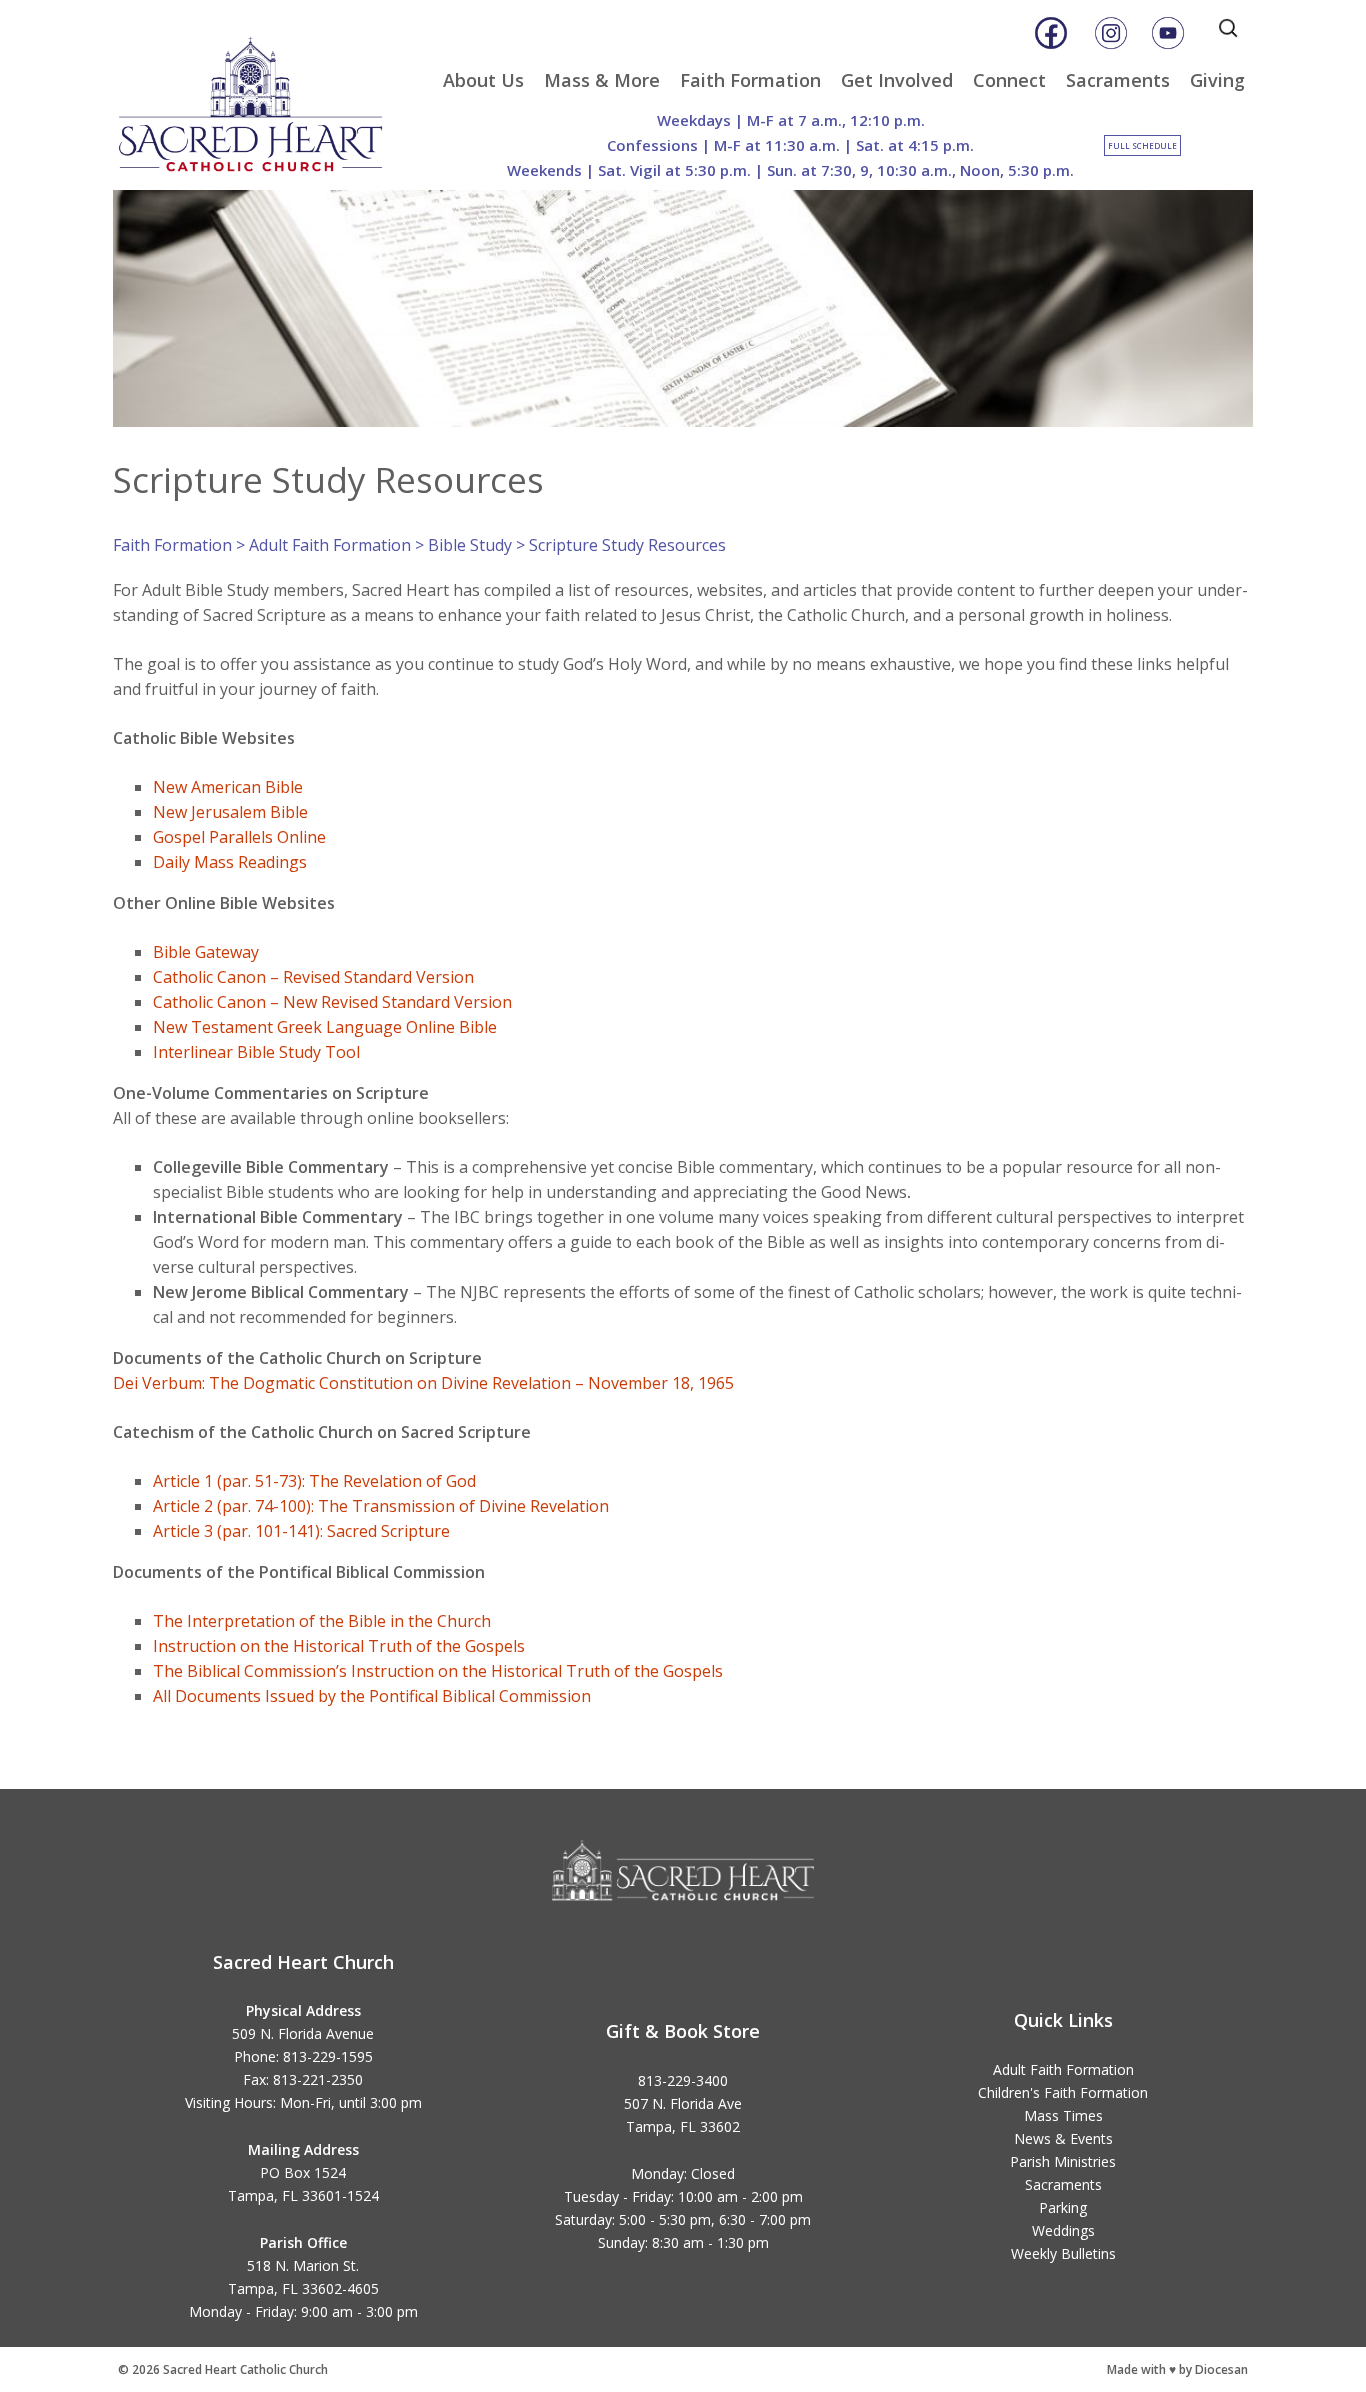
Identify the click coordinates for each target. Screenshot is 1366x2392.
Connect (1009, 80)
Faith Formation (750, 80)
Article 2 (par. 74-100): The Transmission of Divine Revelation (381, 1506)
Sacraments (1118, 80)
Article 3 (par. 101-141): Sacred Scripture (301, 1531)
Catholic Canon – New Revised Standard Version (332, 1002)
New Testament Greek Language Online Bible (325, 1027)
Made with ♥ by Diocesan (1177, 2369)
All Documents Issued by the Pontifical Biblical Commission (372, 1696)
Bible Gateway (206, 952)
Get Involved (897, 80)
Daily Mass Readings (230, 862)
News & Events (1063, 2138)
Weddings (1063, 2230)
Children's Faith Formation (1063, 2092)
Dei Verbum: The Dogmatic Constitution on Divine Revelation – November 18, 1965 (423, 1383)
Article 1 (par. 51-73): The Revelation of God (314, 1481)
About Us (483, 80)
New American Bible (230, 787)
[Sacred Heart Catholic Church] (265, 95)
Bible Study (470, 545)
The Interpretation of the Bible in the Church (322, 1621)
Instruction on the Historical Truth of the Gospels (339, 1646)
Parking (1063, 2207)
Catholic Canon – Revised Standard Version (313, 977)
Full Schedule (1142, 145)
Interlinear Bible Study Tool (256, 1052)
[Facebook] (1051, 33)
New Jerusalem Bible (230, 812)
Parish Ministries (1063, 2161)
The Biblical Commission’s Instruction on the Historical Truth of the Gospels (438, 1671)
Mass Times (1063, 2115)
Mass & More (602, 80)
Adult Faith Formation (330, 545)
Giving (1217, 80)
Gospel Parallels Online (239, 837)
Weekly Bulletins (1063, 2253)
